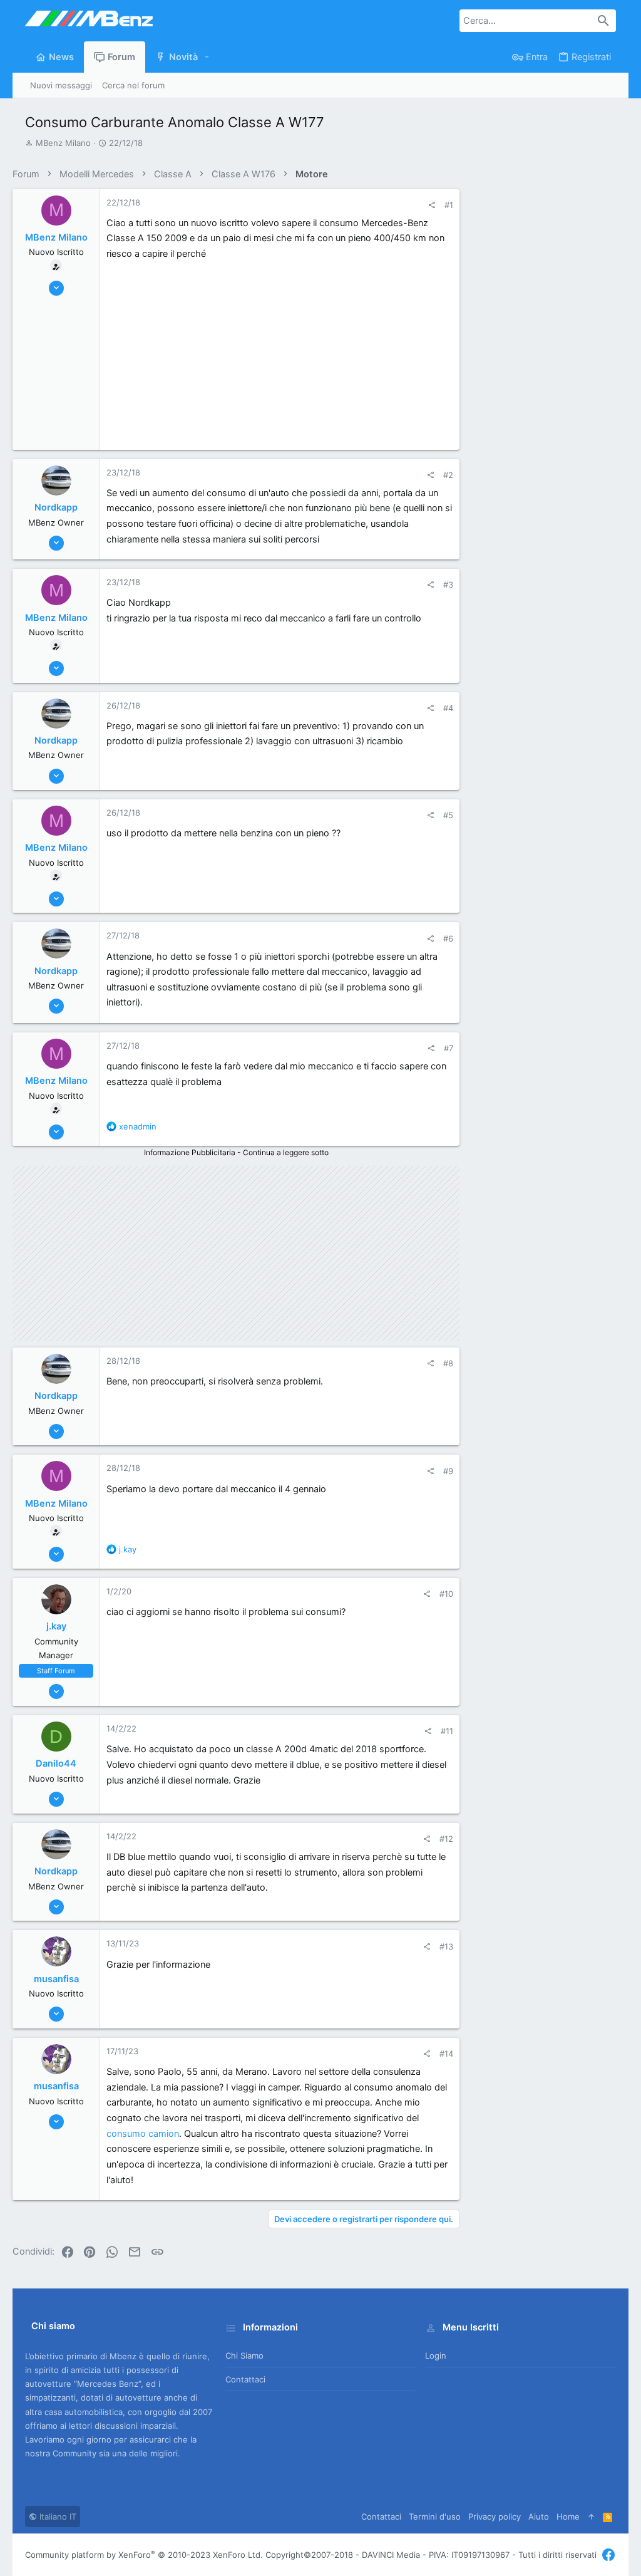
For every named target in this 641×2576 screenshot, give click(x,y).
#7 (449, 1048)
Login (436, 2355)
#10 (446, 1594)
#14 (446, 2054)
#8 (448, 1363)
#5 (448, 815)
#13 (446, 1946)
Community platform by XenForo (144, 2555)
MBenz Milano (63, 143)
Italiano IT (57, 2516)
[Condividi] (432, 205)
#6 (448, 938)
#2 (448, 475)
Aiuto (539, 2516)
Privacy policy (495, 2516)
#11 (447, 1731)
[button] (207, 57)
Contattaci (245, 2379)
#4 (448, 708)
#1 (449, 205)
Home (568, 2516)
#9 (448, 1471)
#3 (448, 584)
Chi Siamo (244, 2355)
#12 (446, 1839)
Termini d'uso (435, 2516)
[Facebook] (608, 2555)
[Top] (591, 2516)
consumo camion (143, 2134)
